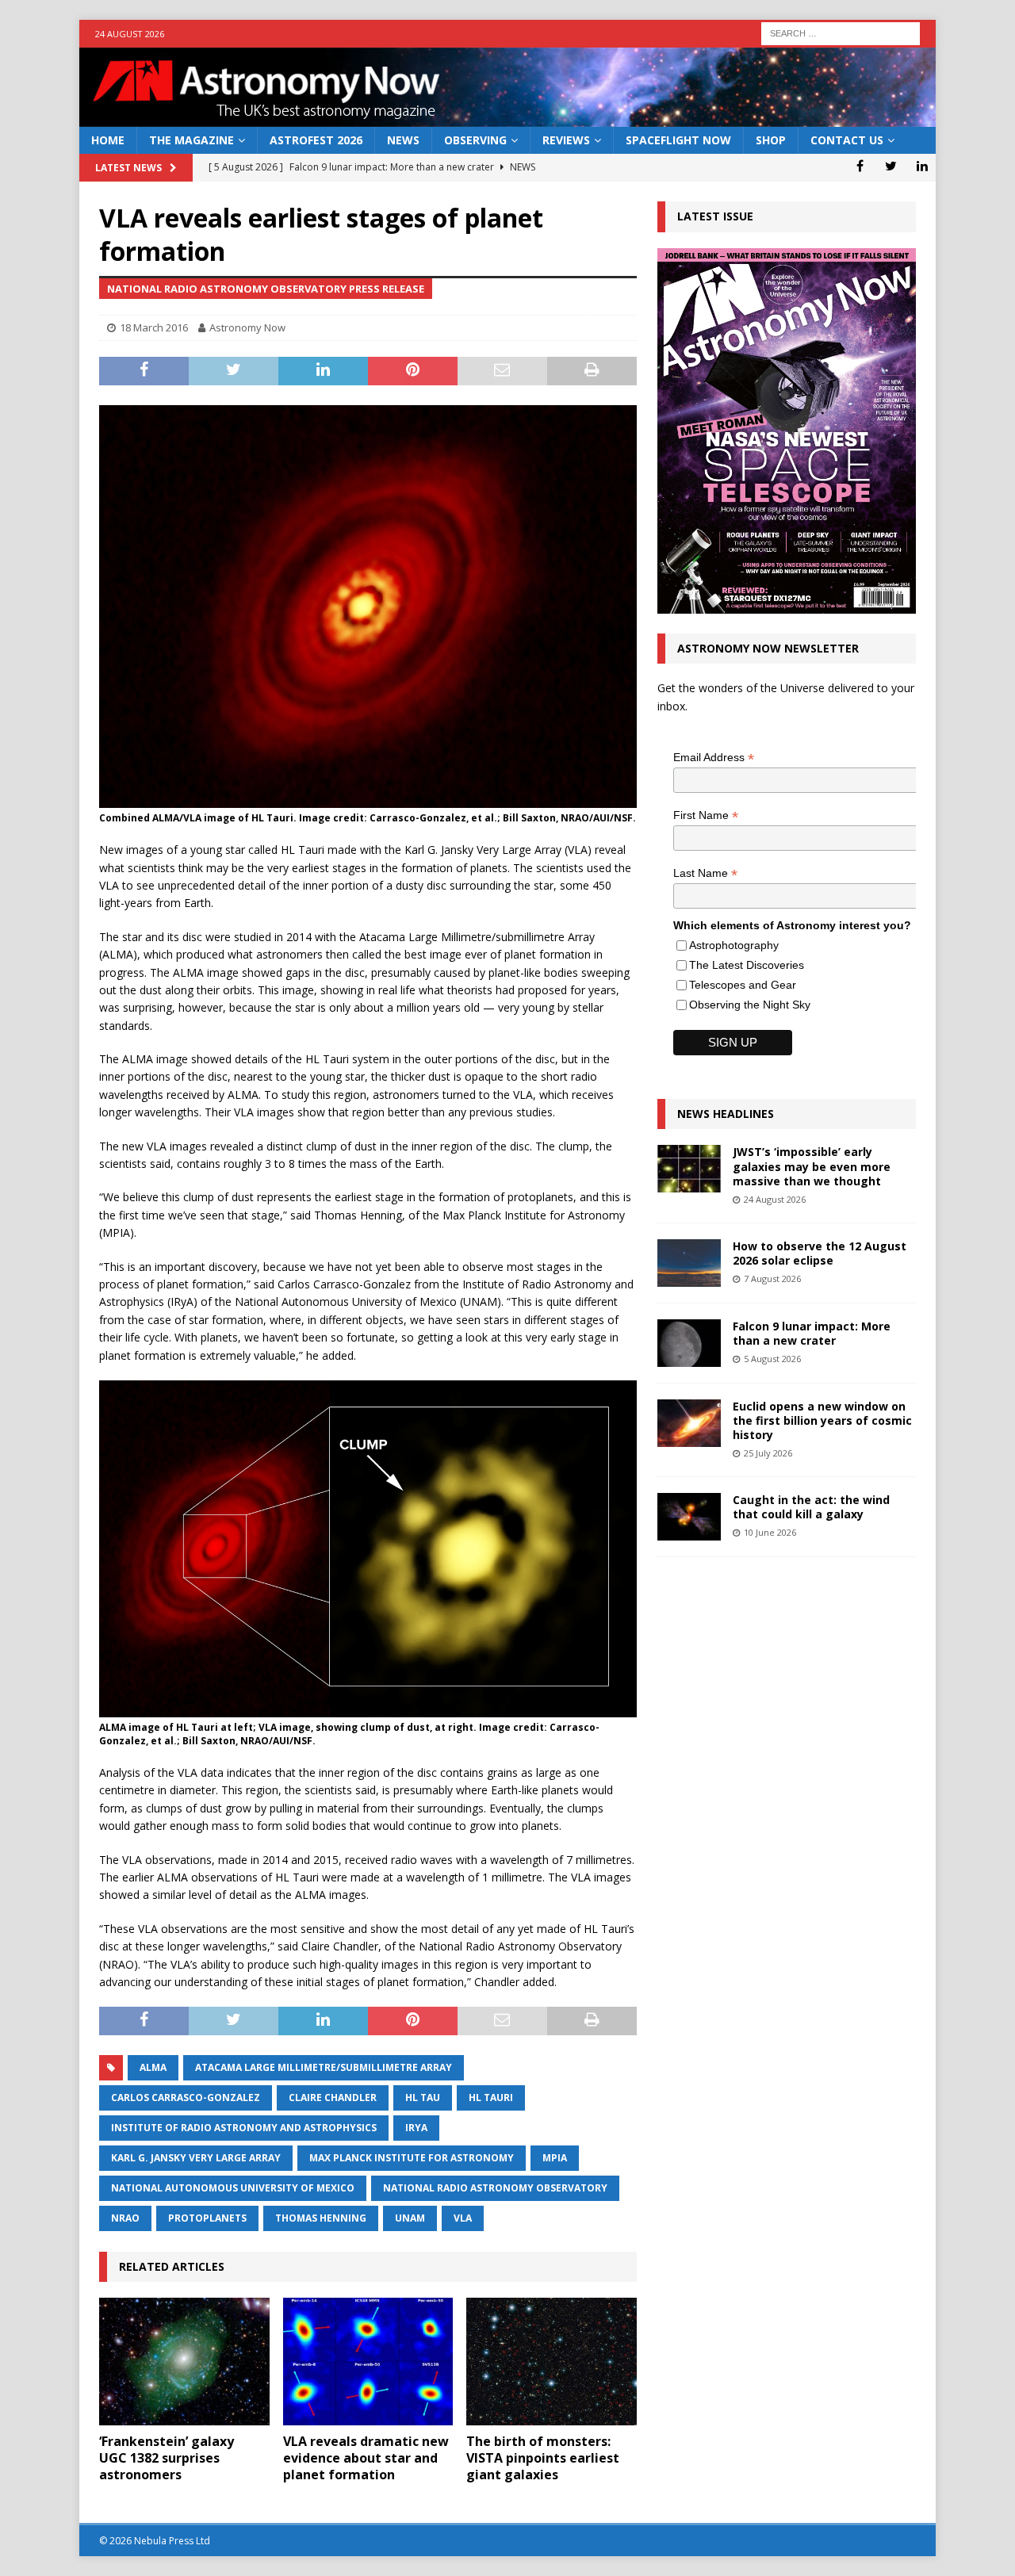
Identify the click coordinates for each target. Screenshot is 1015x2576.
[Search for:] (841, 32)
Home (108, 140)
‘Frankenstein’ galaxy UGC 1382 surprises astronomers (167, 2458)
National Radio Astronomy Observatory (495, 2188)
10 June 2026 (770, 1532)
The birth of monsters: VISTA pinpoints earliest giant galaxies (543, 2458)
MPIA (555, 2158)
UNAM (410, 2218)
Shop (771, 140)
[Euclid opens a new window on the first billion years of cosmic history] (689, 1423)
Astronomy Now (247, 327)
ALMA (153, 2067)
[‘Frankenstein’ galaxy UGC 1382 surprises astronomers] (184, 2362)
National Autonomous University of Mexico (233, 2188)
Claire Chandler (333, 2098)
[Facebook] (860, 166)
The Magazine (192, 140)
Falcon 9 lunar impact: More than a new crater (812, 1333)
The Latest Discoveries (747, 965)
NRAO (125, 2218)
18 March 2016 (154, 327)
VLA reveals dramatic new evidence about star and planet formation (366, 2458)
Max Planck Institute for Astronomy (412, 2158)
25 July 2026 (768, 1453)
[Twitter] (891, 166)
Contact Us (847, 140)
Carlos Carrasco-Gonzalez (186, 2098)
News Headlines (726, 1114)
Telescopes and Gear (743, 985)
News (403, 140)
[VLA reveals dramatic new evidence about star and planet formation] (368, 2362)
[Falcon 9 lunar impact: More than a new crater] (689, 1343)
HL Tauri (491, 2098)
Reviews (566, 140)
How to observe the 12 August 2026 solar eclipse (820, 1253)
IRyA (416, 2128)
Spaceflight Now (678, 140)
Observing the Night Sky (750, 1005)
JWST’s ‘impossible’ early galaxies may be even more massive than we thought (812, 1166)
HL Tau (423, 2098)
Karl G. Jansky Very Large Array (196, 2158)
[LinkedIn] (922, 166)
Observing (475, 140)
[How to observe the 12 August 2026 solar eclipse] (689, 1263)
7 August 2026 (772, 1278)
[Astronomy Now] (507, 118)
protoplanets (207, 2218)
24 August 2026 (775, 1199)
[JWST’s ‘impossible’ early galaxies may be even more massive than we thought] (689, 1169)
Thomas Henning (321, 2218)
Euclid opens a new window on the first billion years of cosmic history (822, 1420)
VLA (463, 2218)
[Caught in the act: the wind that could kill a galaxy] (689, 1517)
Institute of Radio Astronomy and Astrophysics (244, 2128)
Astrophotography (734, 945)
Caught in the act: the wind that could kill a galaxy (811, 1507)
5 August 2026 (772, 1359)
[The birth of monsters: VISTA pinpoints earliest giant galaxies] (552, 2362)
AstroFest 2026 (316, 140)
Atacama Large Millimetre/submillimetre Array (324, 2067)
